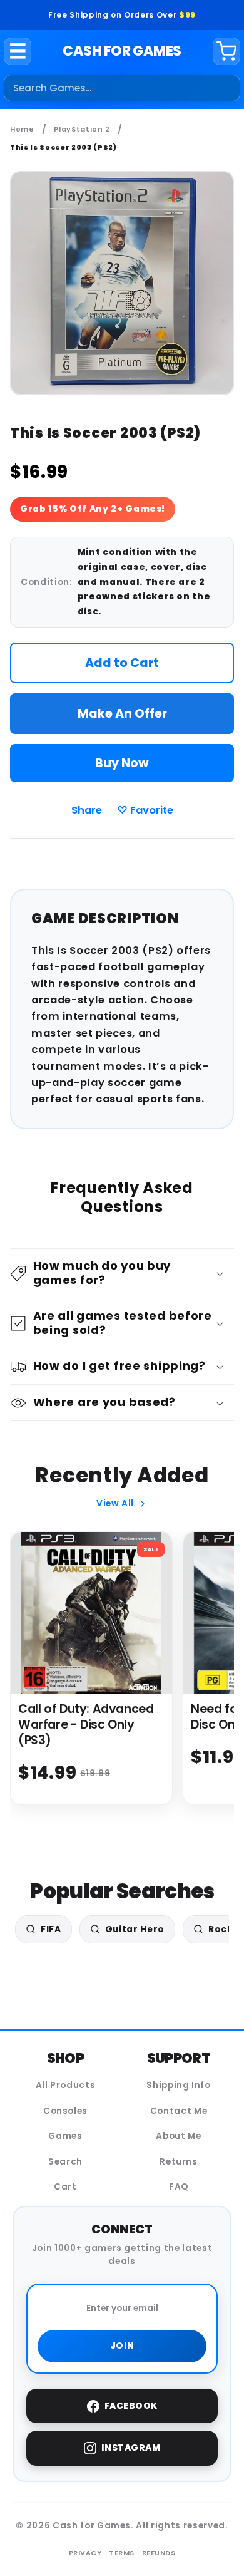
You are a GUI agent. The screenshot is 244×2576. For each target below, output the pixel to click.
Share (87, 810)
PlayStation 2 (82, 129)
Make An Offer (122, 714)
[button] (122, 1274)
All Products (66, 2085)
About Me (178, 2136)
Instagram (131, 2448)
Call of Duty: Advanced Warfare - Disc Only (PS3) (86, 1725)
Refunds (159, 2553)
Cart (65, 2187)
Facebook (131, 2406)
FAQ (179, 2187)
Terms (122, 2553)
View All (115, 1503)
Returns (179, 2162)
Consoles (65, 2111)
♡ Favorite (145, 810)
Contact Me (179, 2111)
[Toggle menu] (18, 51)
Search (65, 2162)
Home (22, 129)
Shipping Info (179, 2085)
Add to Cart (122, 663)
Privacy (85, 2553)
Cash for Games (122, 51)
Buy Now (122, 763)
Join (122, 2346)
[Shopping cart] (226, 51)
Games (65, 2136)
